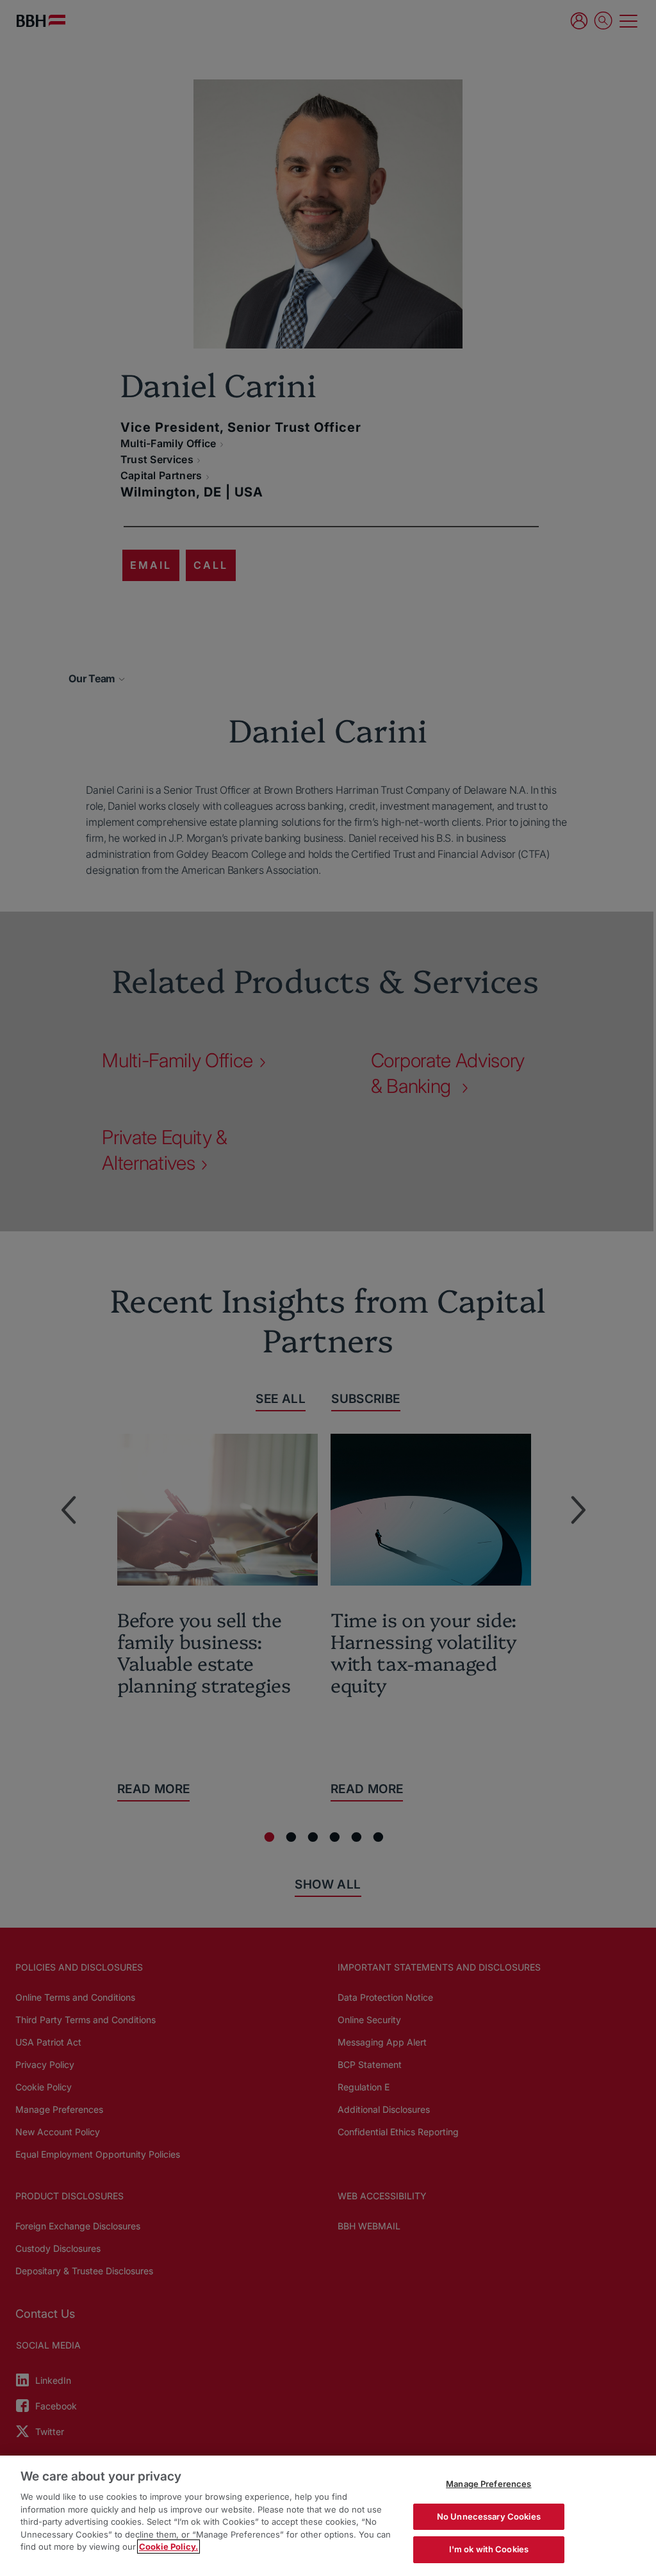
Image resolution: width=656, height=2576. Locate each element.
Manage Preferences (488, 2484)
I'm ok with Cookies (489, 2549)
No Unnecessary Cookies (489, 2516)
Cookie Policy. (168, 2547)
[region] (328, 2516)
